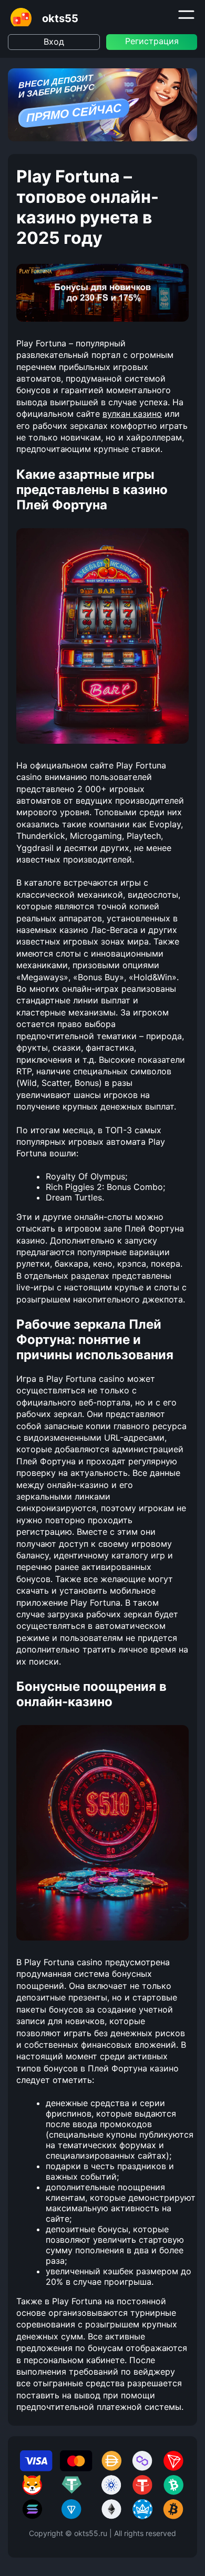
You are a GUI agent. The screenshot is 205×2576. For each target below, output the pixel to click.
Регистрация (152, 41)
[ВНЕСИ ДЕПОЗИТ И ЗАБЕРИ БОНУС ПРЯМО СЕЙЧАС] (102, 138)
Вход (54, 42)
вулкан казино (132, 414)
